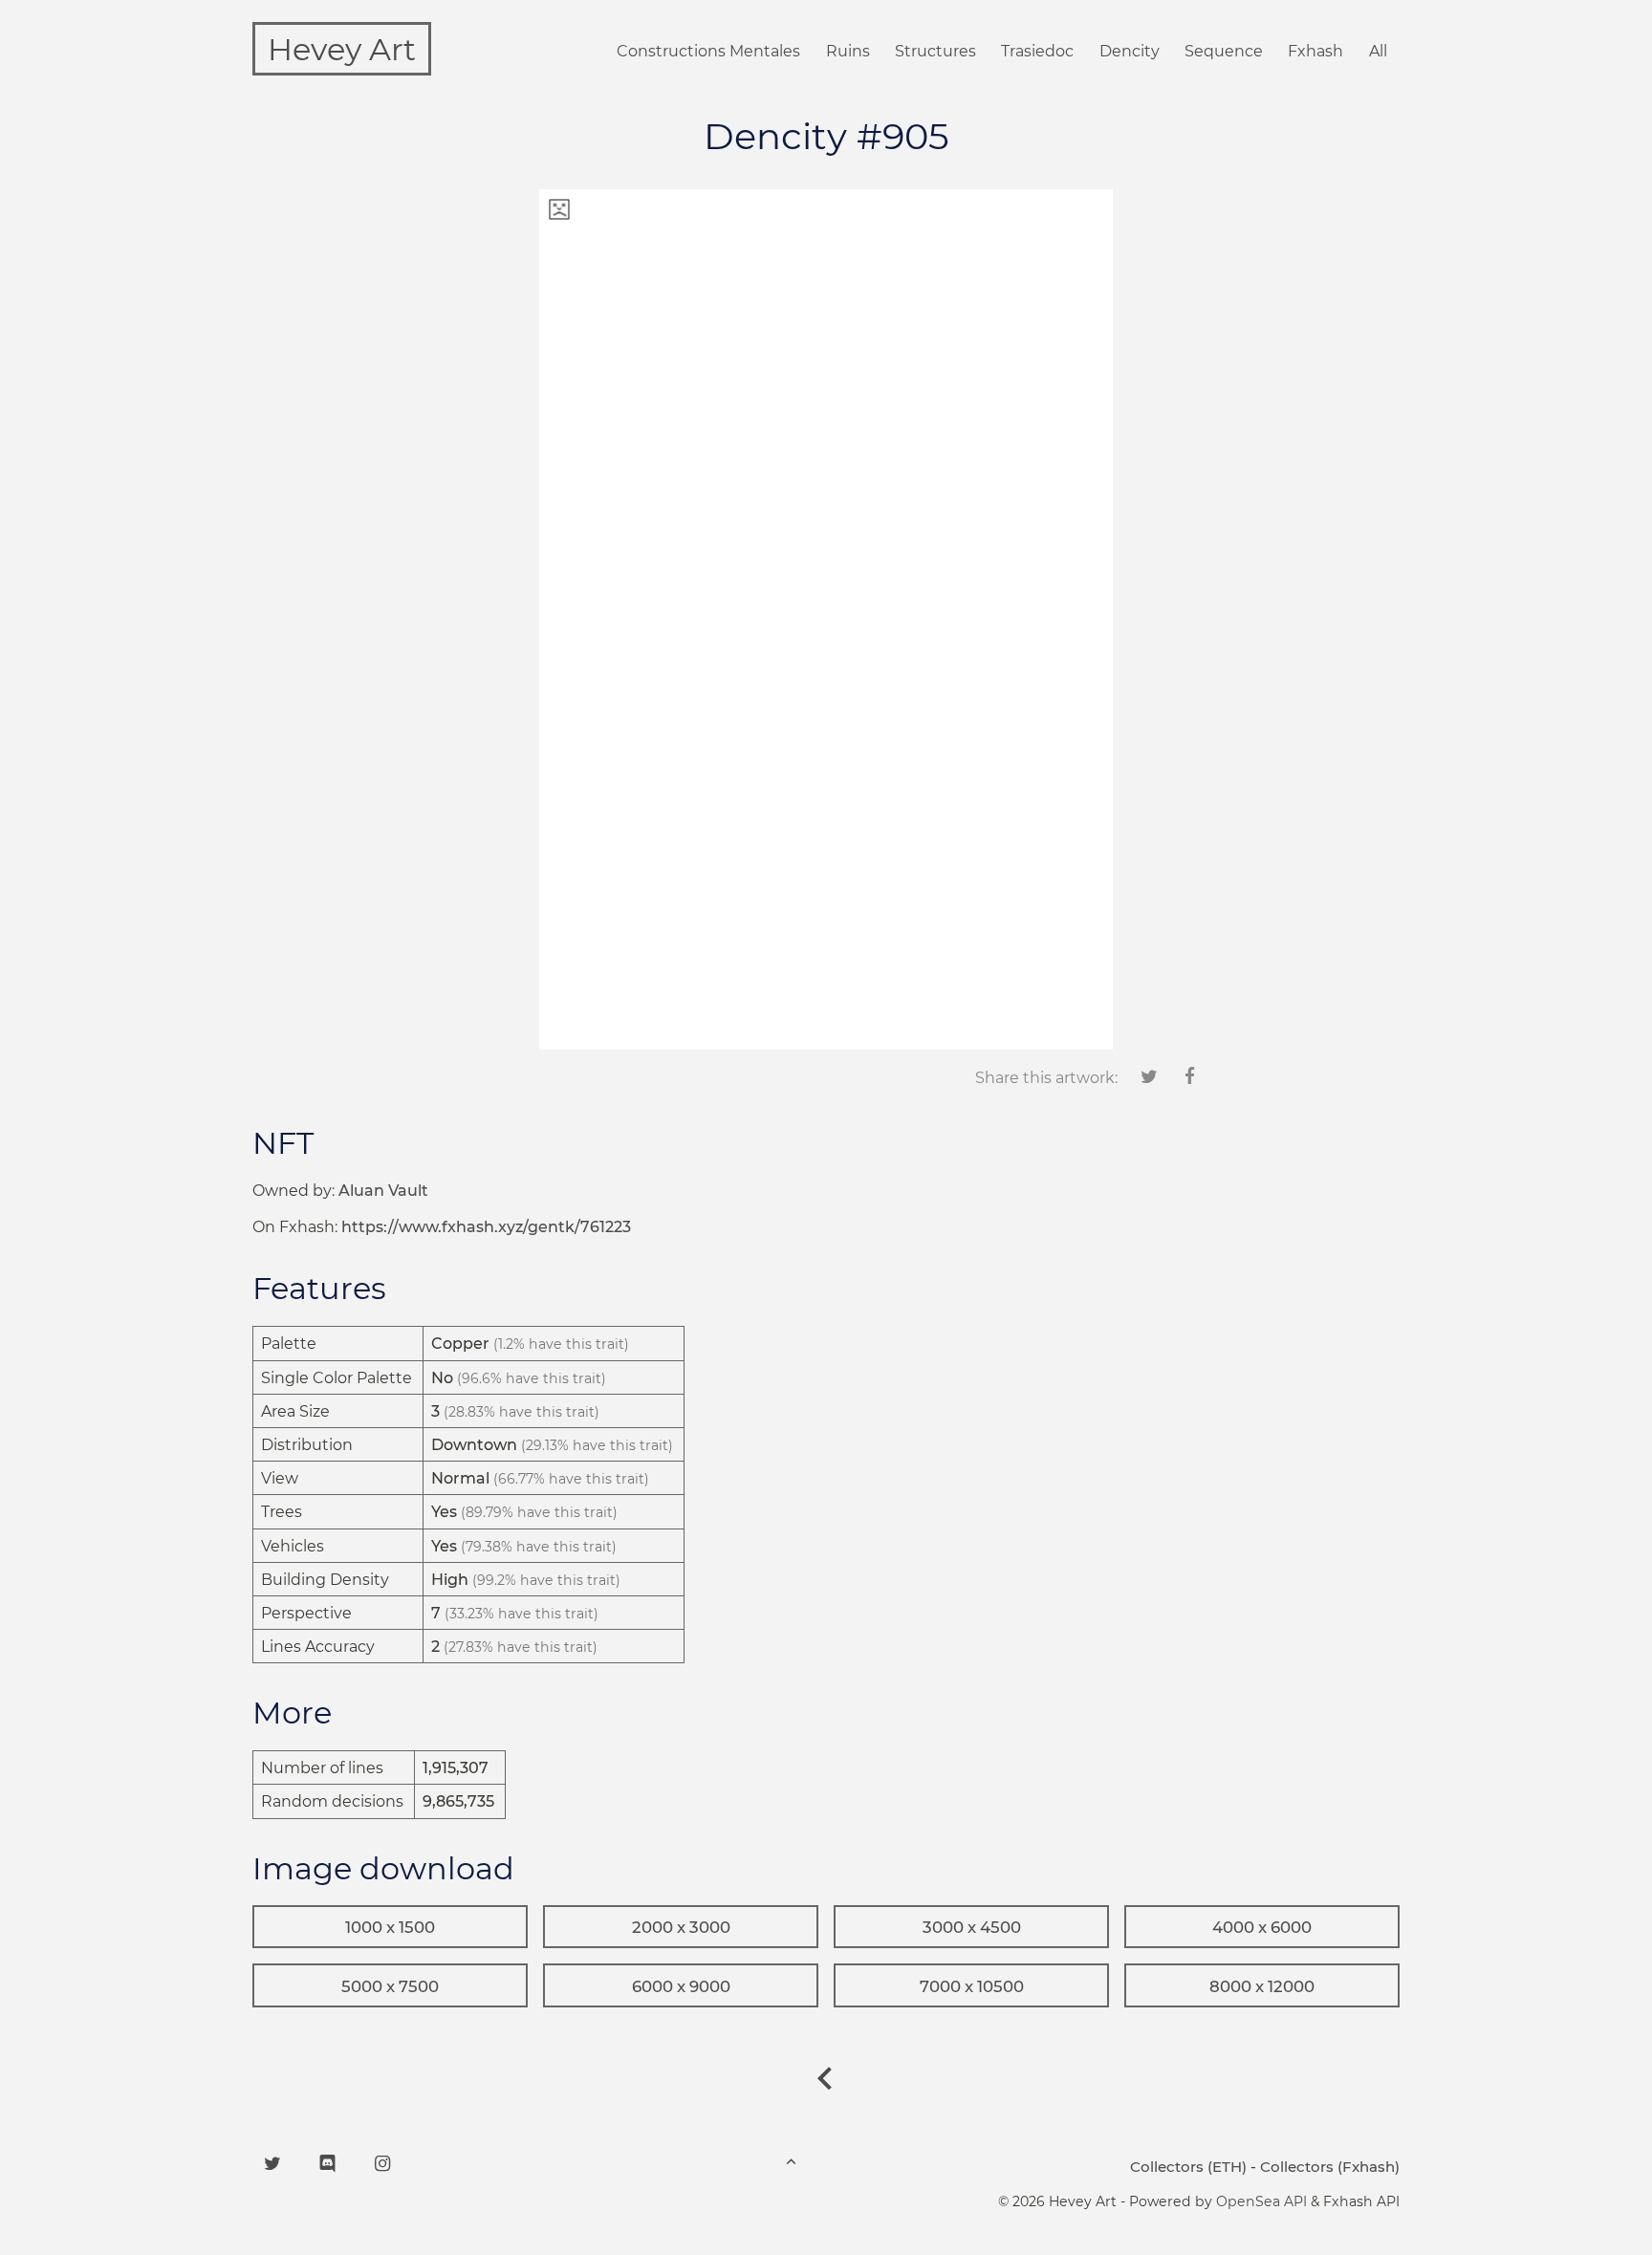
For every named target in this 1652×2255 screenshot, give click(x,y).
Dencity (1130, 51)
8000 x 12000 (1262, 1986)
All (1378, 51)
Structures (935, 51)
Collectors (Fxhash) (1330, 2167)
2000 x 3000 (681, 1927)
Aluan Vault (383, 1191)
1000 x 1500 (390, 1927)
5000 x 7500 (390, 1986)
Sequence (1224, 51)
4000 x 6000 (1262, 1927)
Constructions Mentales (708, 51)
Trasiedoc (1037, 51)
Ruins (848, 51)
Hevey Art (342, 49)
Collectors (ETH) (1188, 2167)
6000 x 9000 (681, 1986)
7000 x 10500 (972, 1986)
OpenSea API (1261, 2201)
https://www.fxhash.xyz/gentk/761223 (486, 1227)
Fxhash (1315, 51)
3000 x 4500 (972, 1927)
